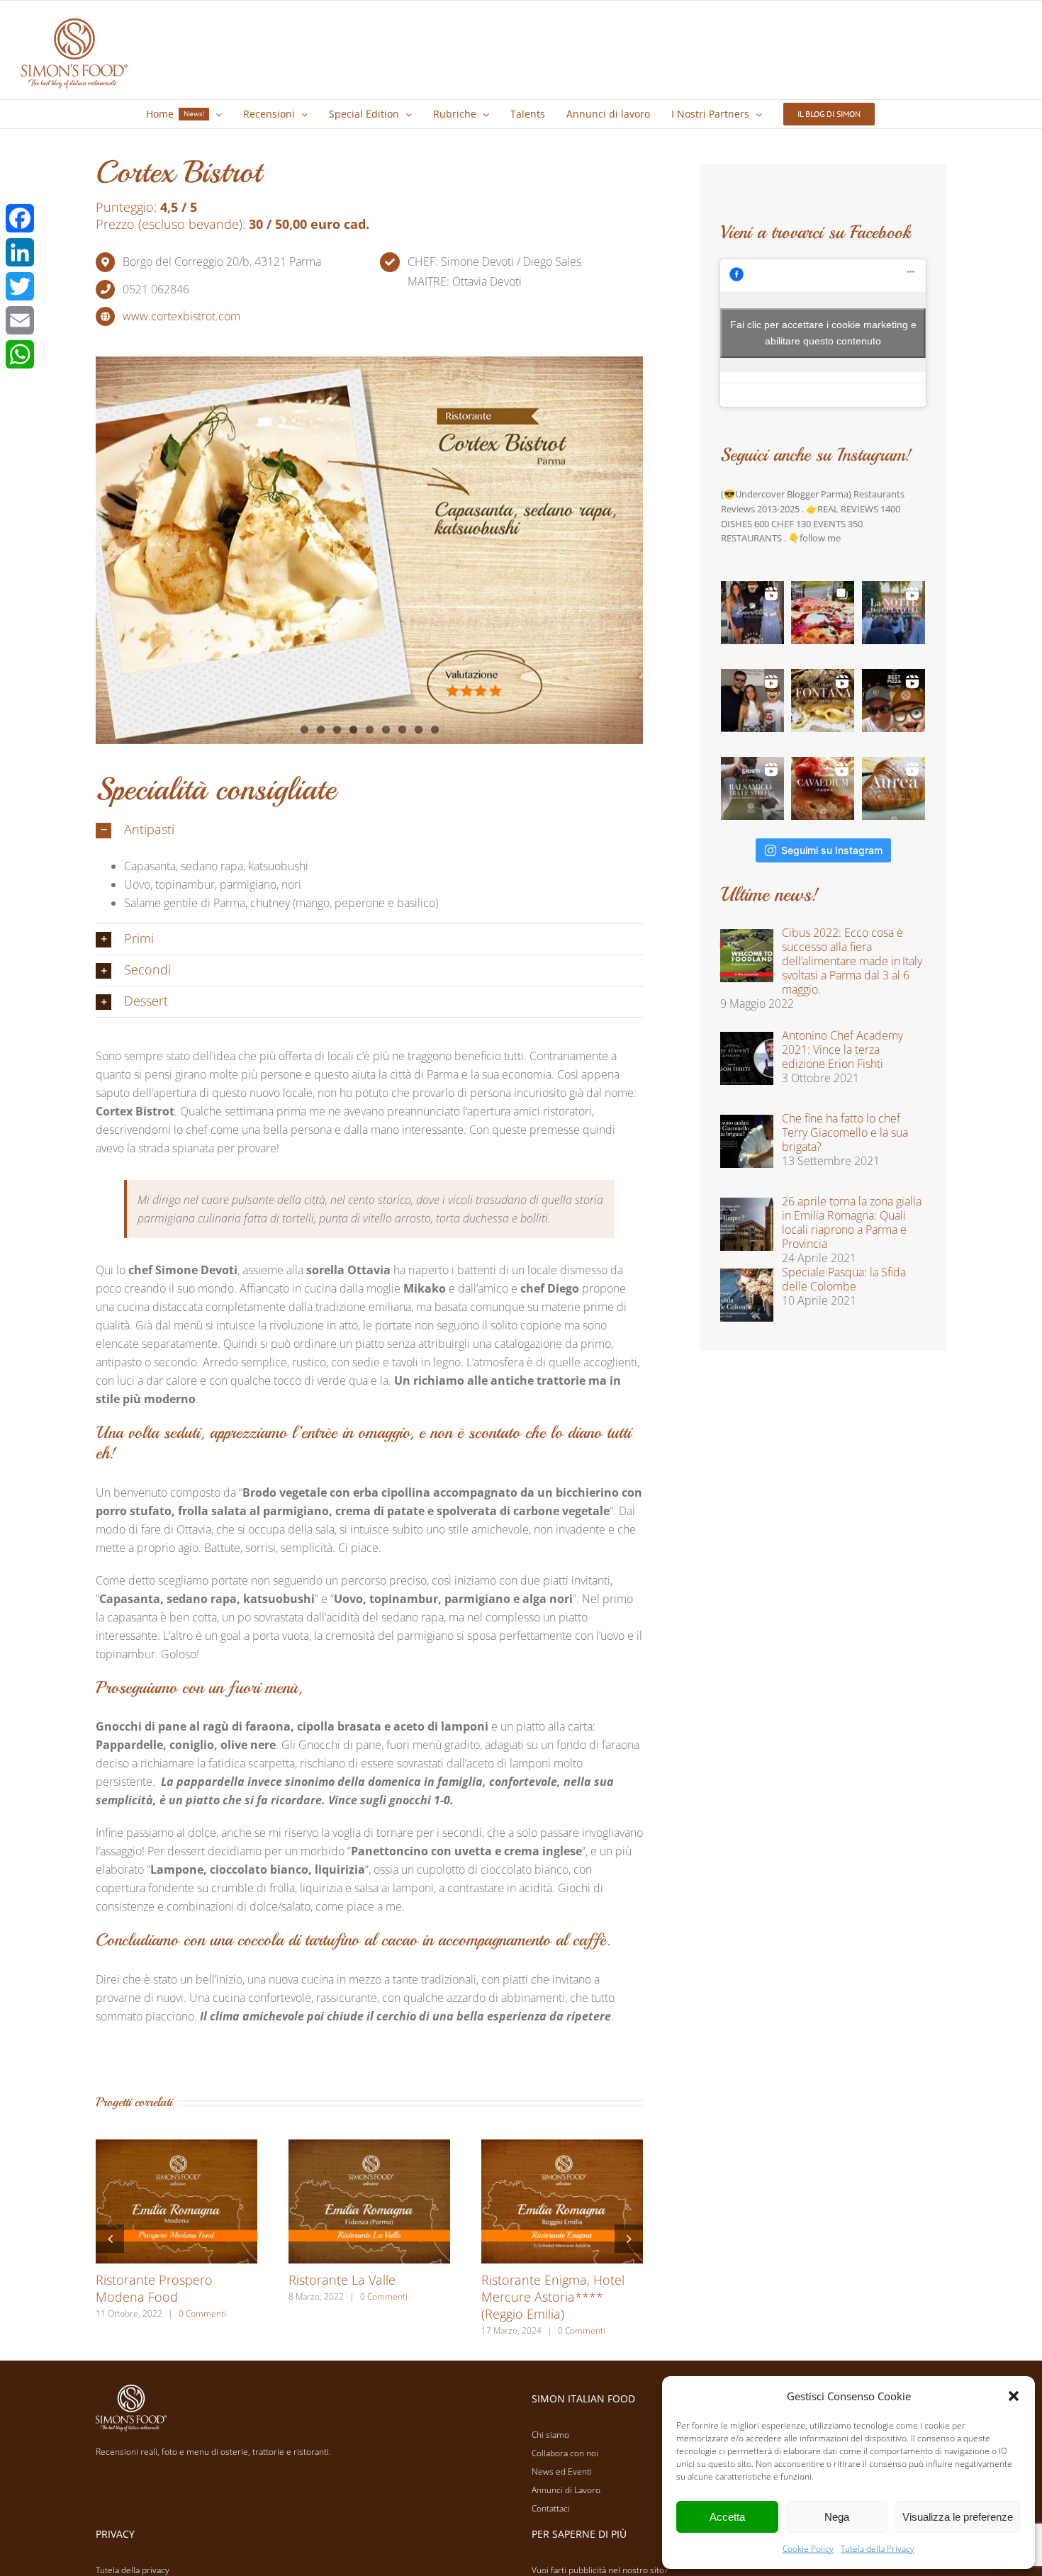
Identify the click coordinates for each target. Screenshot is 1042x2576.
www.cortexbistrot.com (181, 316)
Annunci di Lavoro (566, 2490)
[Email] (20, 320)
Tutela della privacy (133, 2570)
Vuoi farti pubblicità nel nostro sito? (600, 2570)
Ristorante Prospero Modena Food (154, 2288)
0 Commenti (202, 2313)
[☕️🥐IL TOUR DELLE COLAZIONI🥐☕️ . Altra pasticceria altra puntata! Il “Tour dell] (752, 701)
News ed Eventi (562, 2471)
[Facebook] (20, 218)
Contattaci (551, 2508)
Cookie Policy (808, 2549)
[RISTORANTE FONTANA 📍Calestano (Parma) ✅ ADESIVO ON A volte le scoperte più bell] (823, 701)
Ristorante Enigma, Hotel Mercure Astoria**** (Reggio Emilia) (553, 2297)
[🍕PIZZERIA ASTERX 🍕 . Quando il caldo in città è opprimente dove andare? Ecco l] (823, 613)
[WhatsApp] (20, 354)
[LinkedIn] (20, 252)
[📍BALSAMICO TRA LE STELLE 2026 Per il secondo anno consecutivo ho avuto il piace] (752, 788)
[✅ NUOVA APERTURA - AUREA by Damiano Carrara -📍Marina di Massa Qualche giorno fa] (893, 788)
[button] (1014, 2396)
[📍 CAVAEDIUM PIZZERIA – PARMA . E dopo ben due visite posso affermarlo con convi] (823, 788)
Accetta (727, 2517)
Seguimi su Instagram (832, 850)
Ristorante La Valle (342, 2280)
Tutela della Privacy (878, 2549)
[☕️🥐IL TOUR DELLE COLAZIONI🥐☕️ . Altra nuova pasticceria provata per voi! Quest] (752, 613)
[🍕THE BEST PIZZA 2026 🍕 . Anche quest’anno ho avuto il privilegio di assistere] (893, 701)
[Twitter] (20, 286)
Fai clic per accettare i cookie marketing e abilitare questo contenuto (823, 333)
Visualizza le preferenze (958, 2517)
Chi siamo (550, 2435)
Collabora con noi (565, 2453)
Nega (837, 2517)
